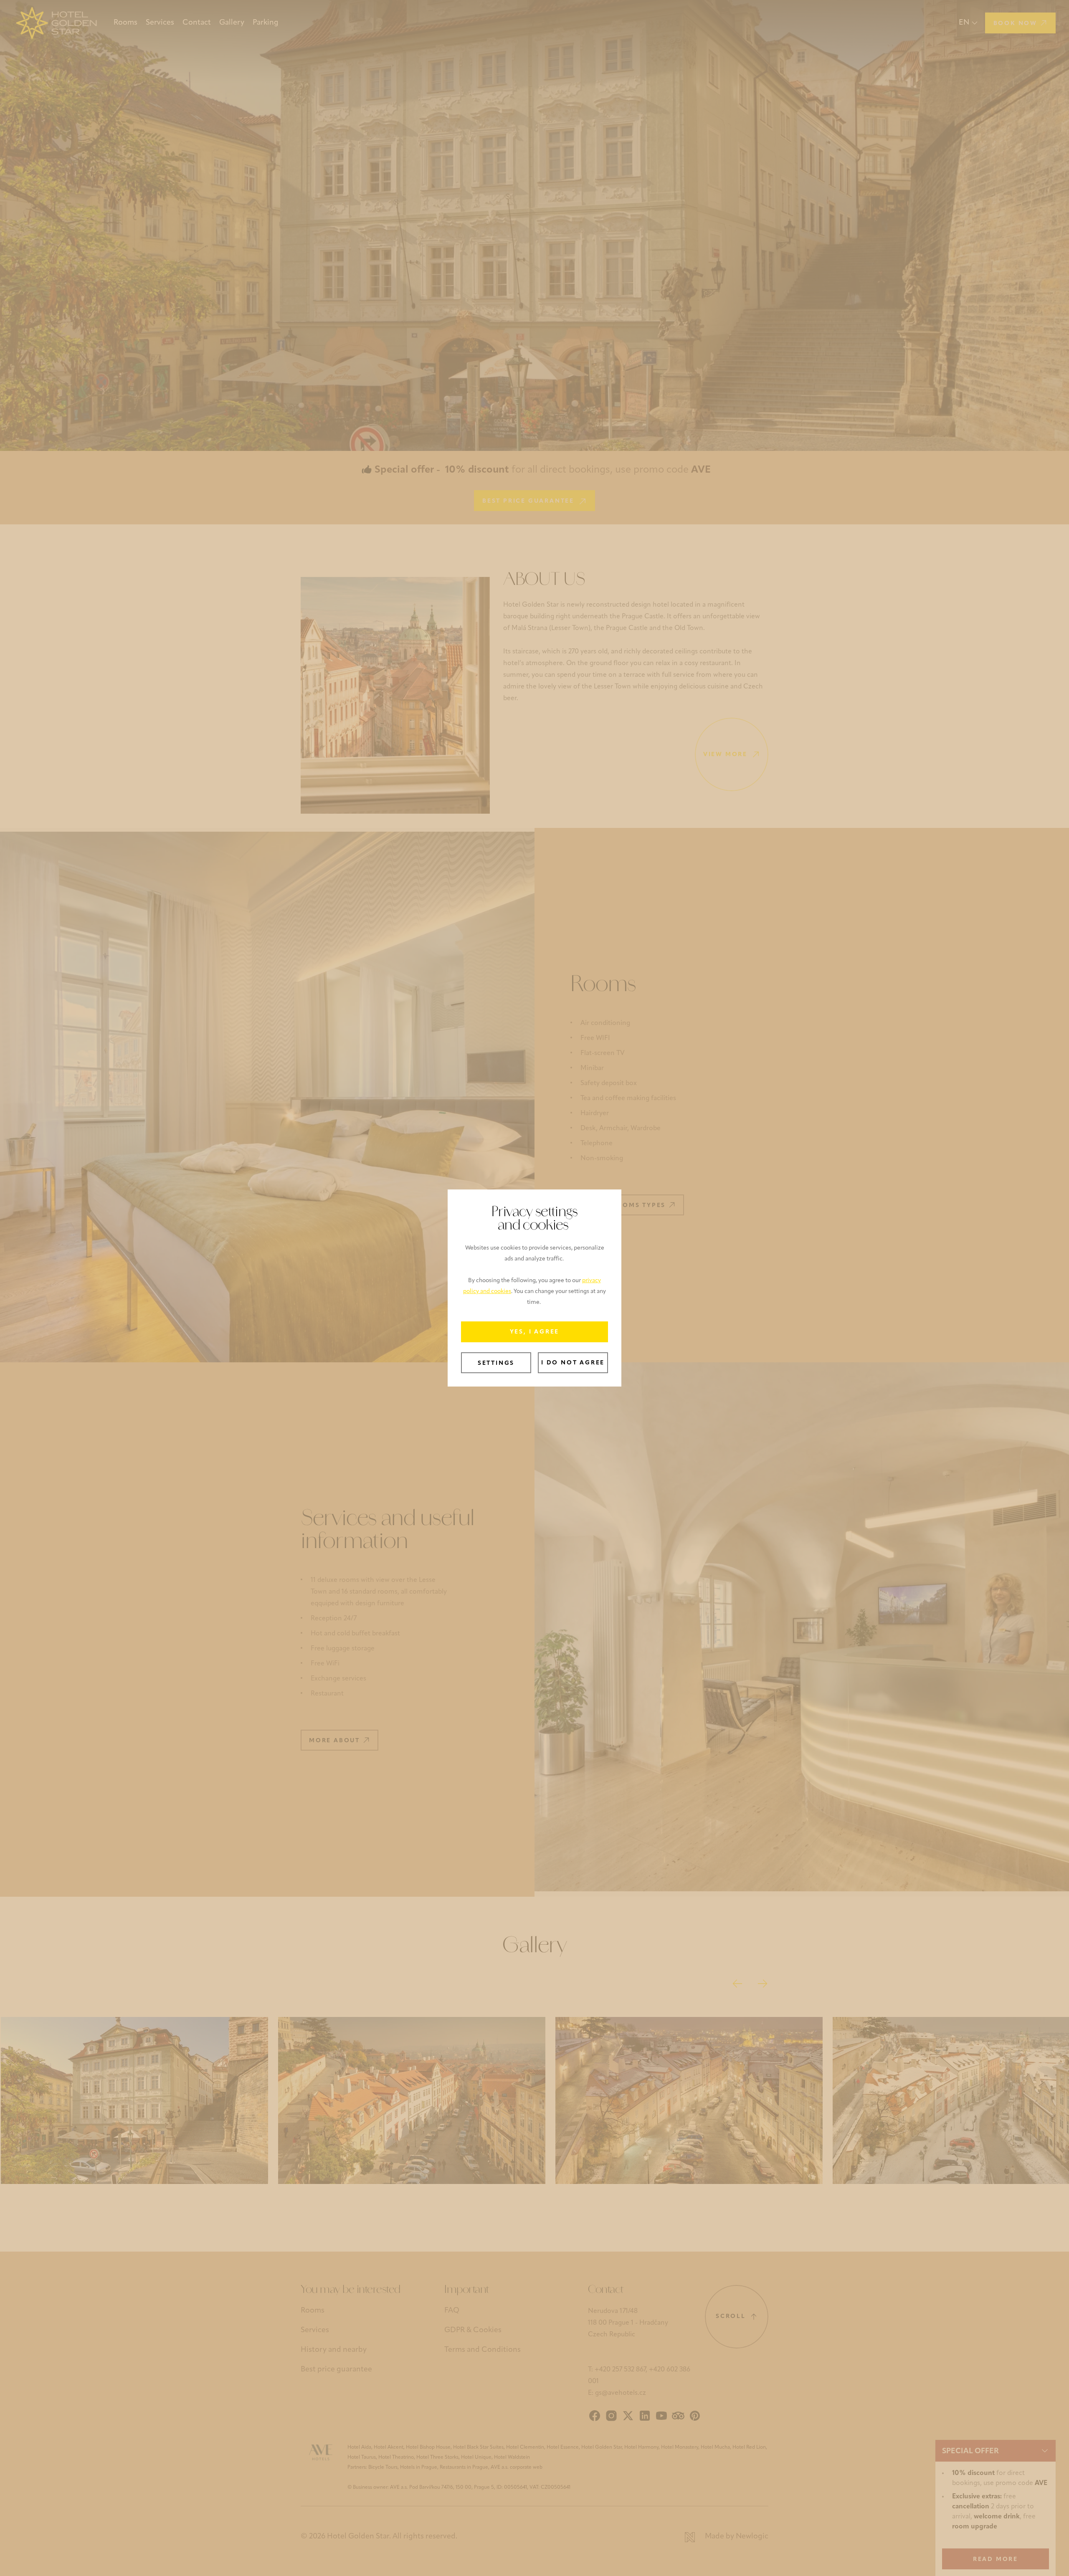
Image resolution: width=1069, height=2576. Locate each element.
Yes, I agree (535, 1332)
